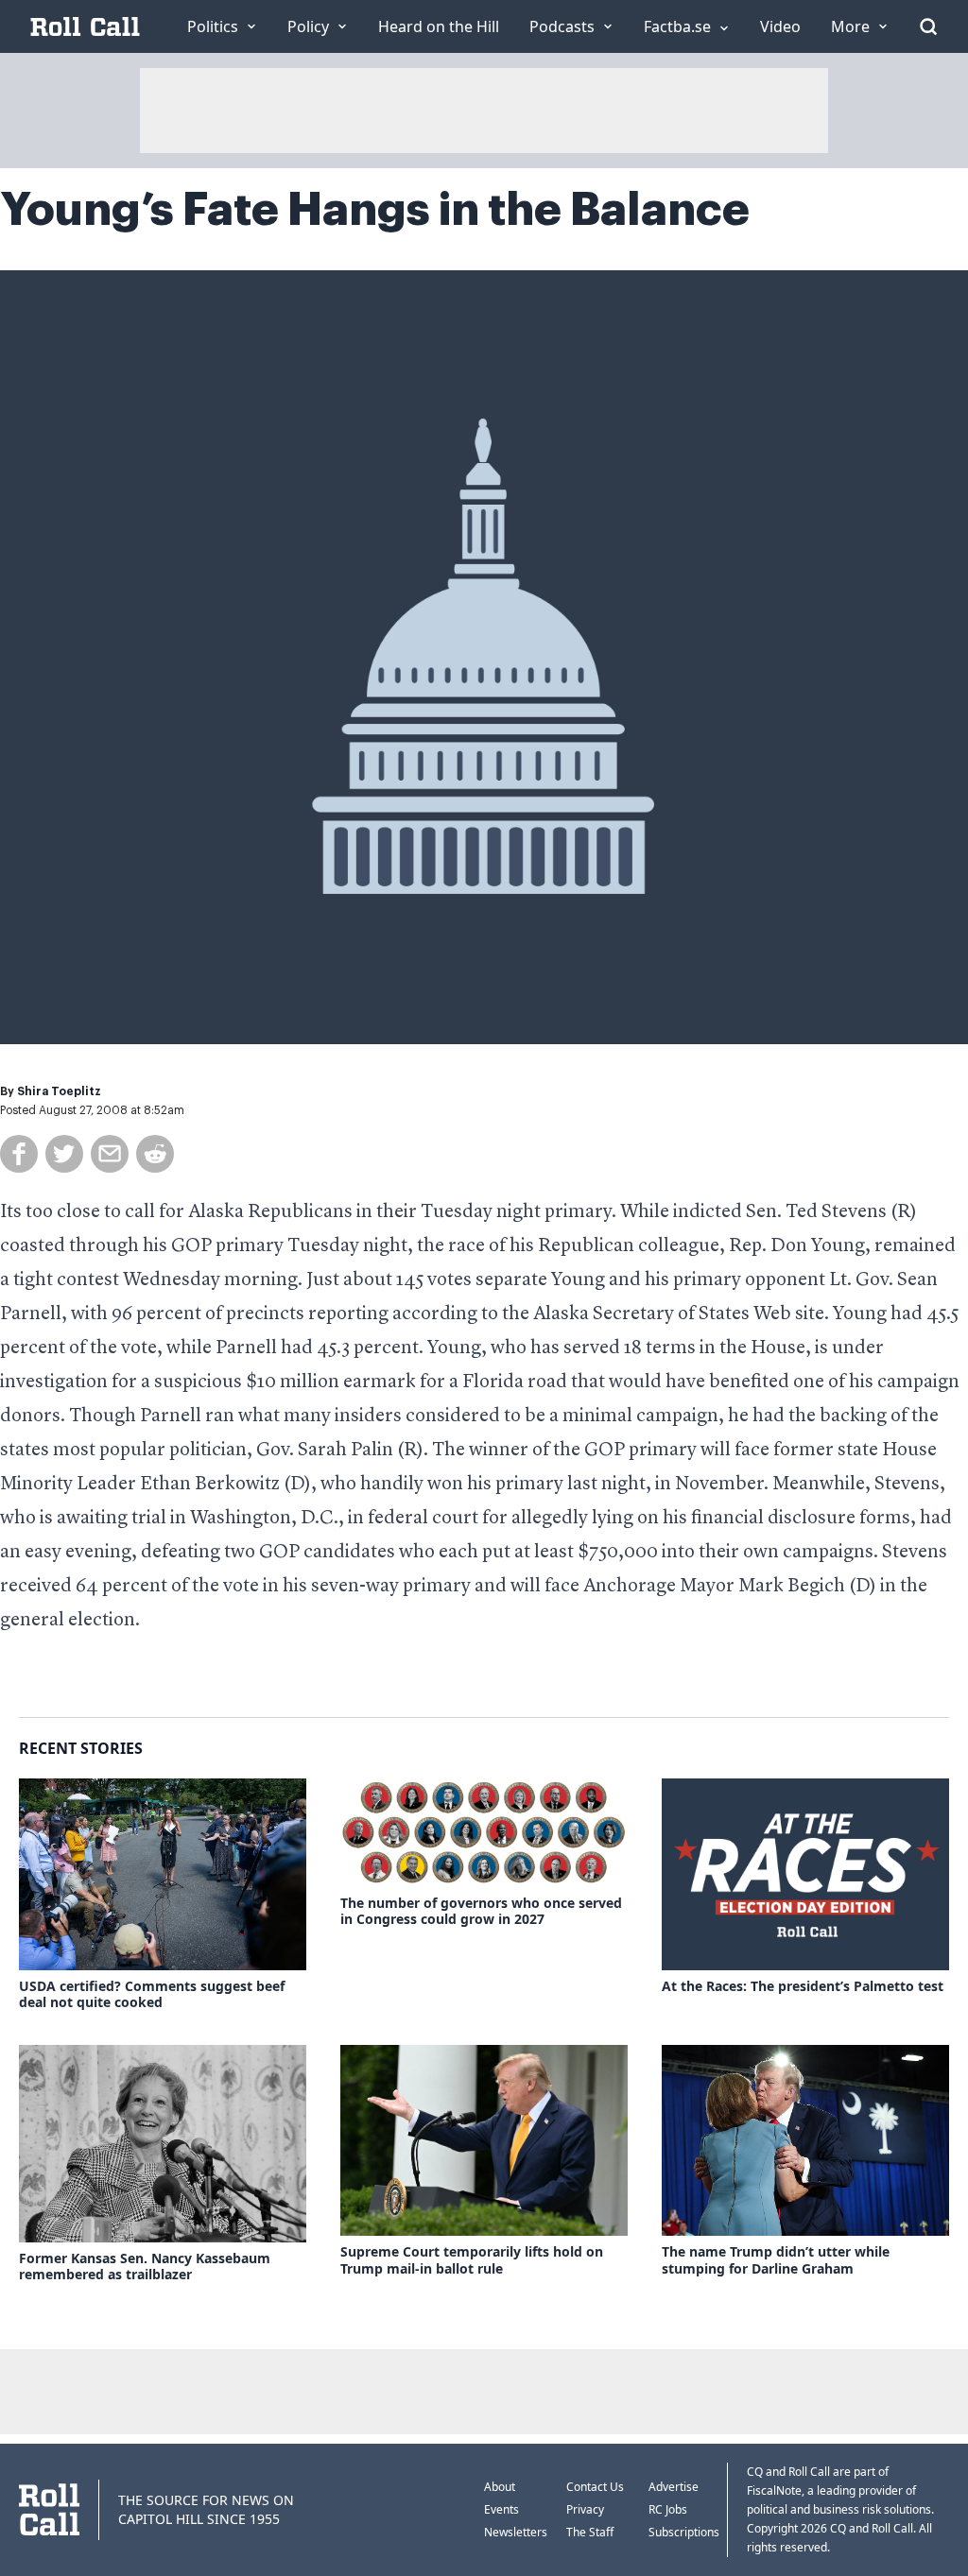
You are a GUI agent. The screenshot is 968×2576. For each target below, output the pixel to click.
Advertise (674, 2487)
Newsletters (516, 2532)
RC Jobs (668, 2509)
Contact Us (595, 2487)
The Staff (590, 2532)
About (500, 2487)
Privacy (585, 2509)
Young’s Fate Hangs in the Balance (375, 210)
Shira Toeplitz (59, 1091)
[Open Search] (928, 26)
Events (501, 2509)
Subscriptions (684, 2532)
